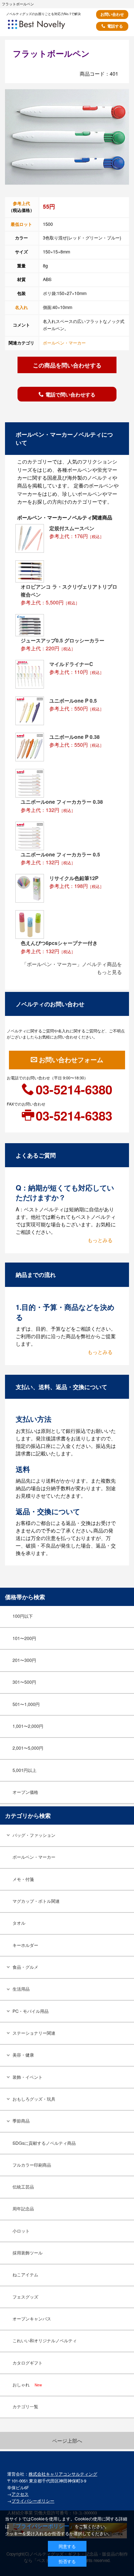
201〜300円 (24, 1660)
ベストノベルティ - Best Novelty (46, 27)
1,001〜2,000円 (28, 1726)
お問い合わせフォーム (71, 1060)
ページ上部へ (67, 2440)
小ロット (21, 2231)
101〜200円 (24, 1638)
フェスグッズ (25, 2297)
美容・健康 (23, 2055)
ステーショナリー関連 (34, 2033)
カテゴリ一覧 (25, 2406)
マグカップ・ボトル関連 (36, 1901)
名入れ (21, 307)
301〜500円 (24, 1682)
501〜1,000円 (26, 1704)
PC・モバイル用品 (31, 2011)
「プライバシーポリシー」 (43, 2526)
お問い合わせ (112, 14)
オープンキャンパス (32, 2319)
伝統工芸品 (23, 2187)
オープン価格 (25, 1792)
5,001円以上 (24, 1770)
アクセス (20, 2494)
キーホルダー (25, 1945)
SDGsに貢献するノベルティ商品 (44, 2143)
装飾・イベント (28, 2077)
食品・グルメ (25, 1967)
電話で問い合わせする (70, 394)
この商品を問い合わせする (67, 365)
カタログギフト (28, 2363)
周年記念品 (23, 2209)
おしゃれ (27, 2385)
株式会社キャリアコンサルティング (63, 2474)
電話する (115, 26)
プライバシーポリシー (33, 2501)
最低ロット (21, 224)
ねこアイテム (25, 2275)
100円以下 (23, 1616)
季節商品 (21, 2121)
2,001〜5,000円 (28, 1748)
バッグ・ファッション (34, 1835)
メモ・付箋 (23, 1879)
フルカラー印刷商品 (32, 2165)
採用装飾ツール (28, 2253)
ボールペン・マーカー (64, 343)
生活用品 (21, 1989)
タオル (19, 1923)
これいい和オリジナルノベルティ (45, 2340)
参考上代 (21, 203)
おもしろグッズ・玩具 (34, 2099)
